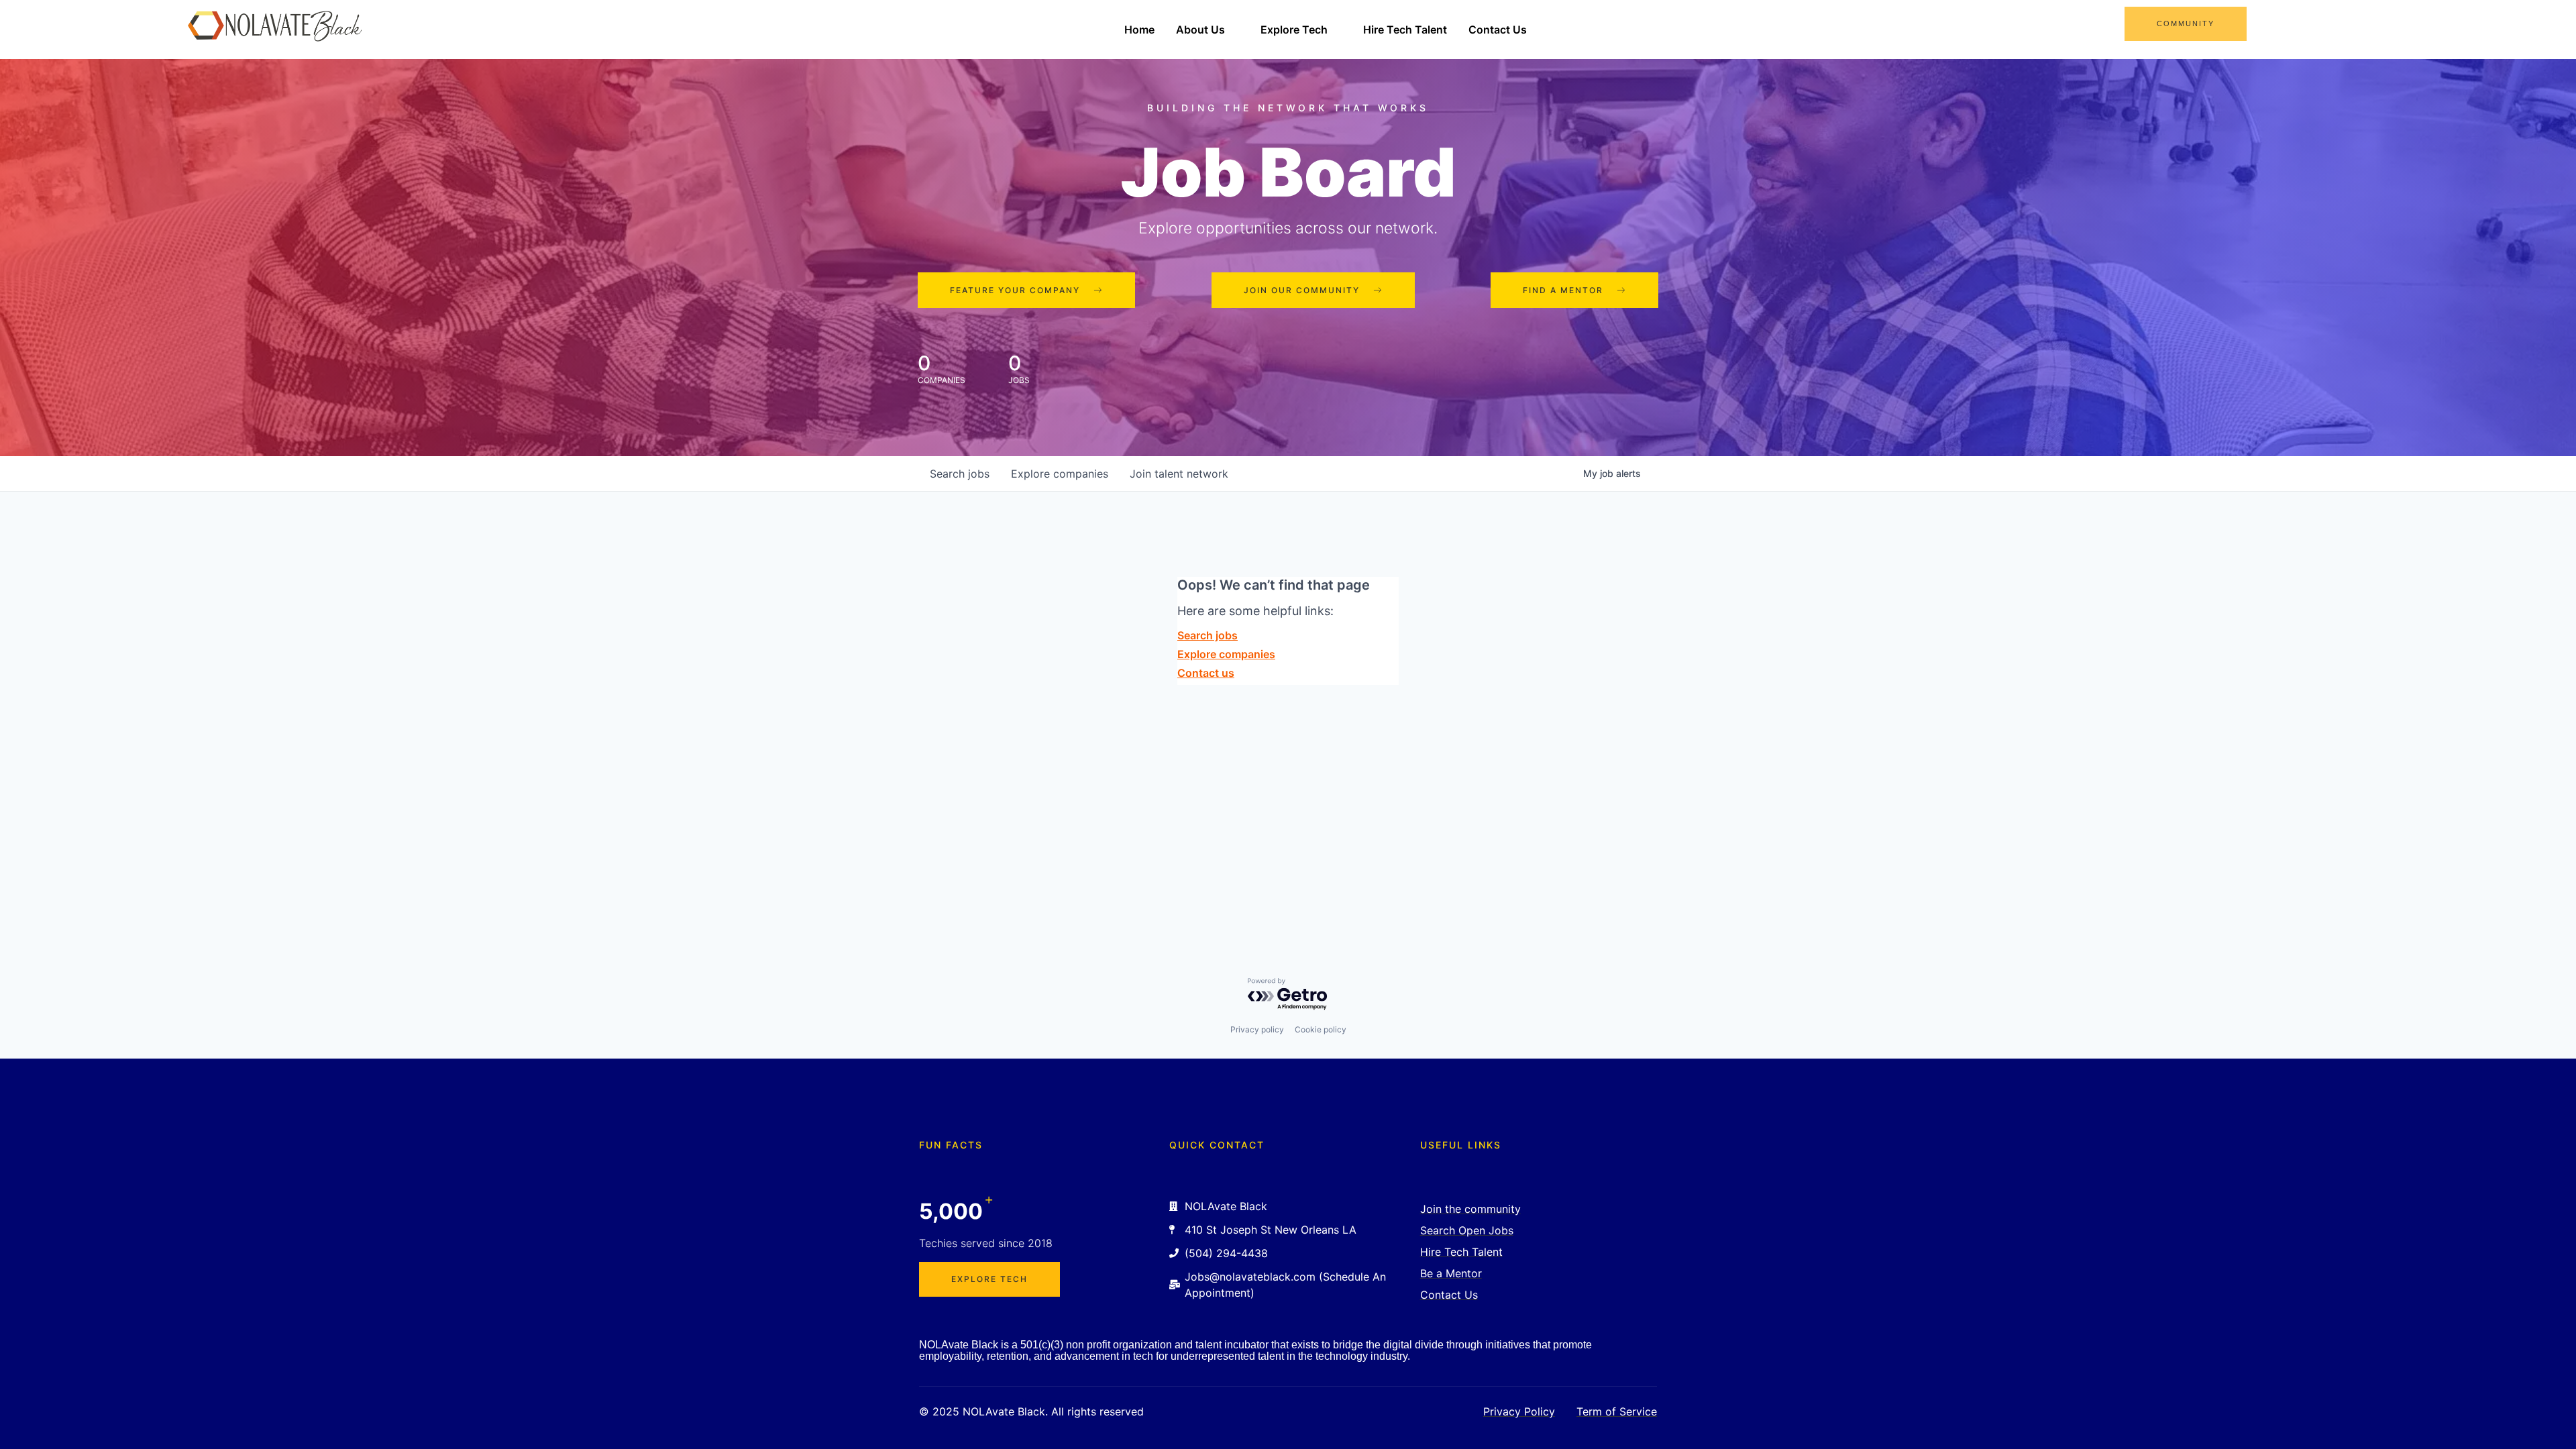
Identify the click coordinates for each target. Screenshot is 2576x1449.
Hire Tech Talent (1405, 30)
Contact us (1206, 673)
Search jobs (1207, 635)
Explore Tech (1294, 30)
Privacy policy (1257, 1029)
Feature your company (1015, 290)
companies (1060, 474)
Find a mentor (1563, 290)
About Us (1200, 30)
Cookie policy (1321, 1029)
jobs (960, 474)
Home (1139, 30)
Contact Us (1498, 30)
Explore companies (1226, 654)
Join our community (1302, 290)
